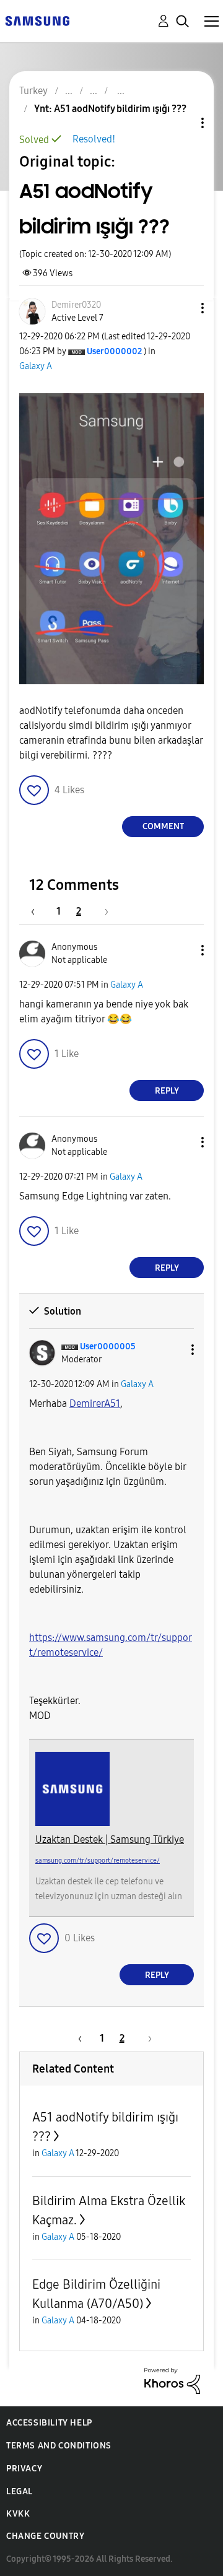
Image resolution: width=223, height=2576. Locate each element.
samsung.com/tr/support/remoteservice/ (98, 1860)
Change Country (45, 2536)
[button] (182, 308)
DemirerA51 (95, 1403)
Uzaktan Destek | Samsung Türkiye (110, 1839)
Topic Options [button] (181, 123)
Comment (163, 826)
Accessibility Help (49, 2423)
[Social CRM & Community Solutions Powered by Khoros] (172, 2380)
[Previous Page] (39, 911)
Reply (167, 1091)
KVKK (18, 2514)
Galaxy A (36, 366)
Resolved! (94, 139)
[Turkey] (37, 20)
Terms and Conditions (59, 2446)
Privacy (24, 2469)
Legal (20, 2491)
